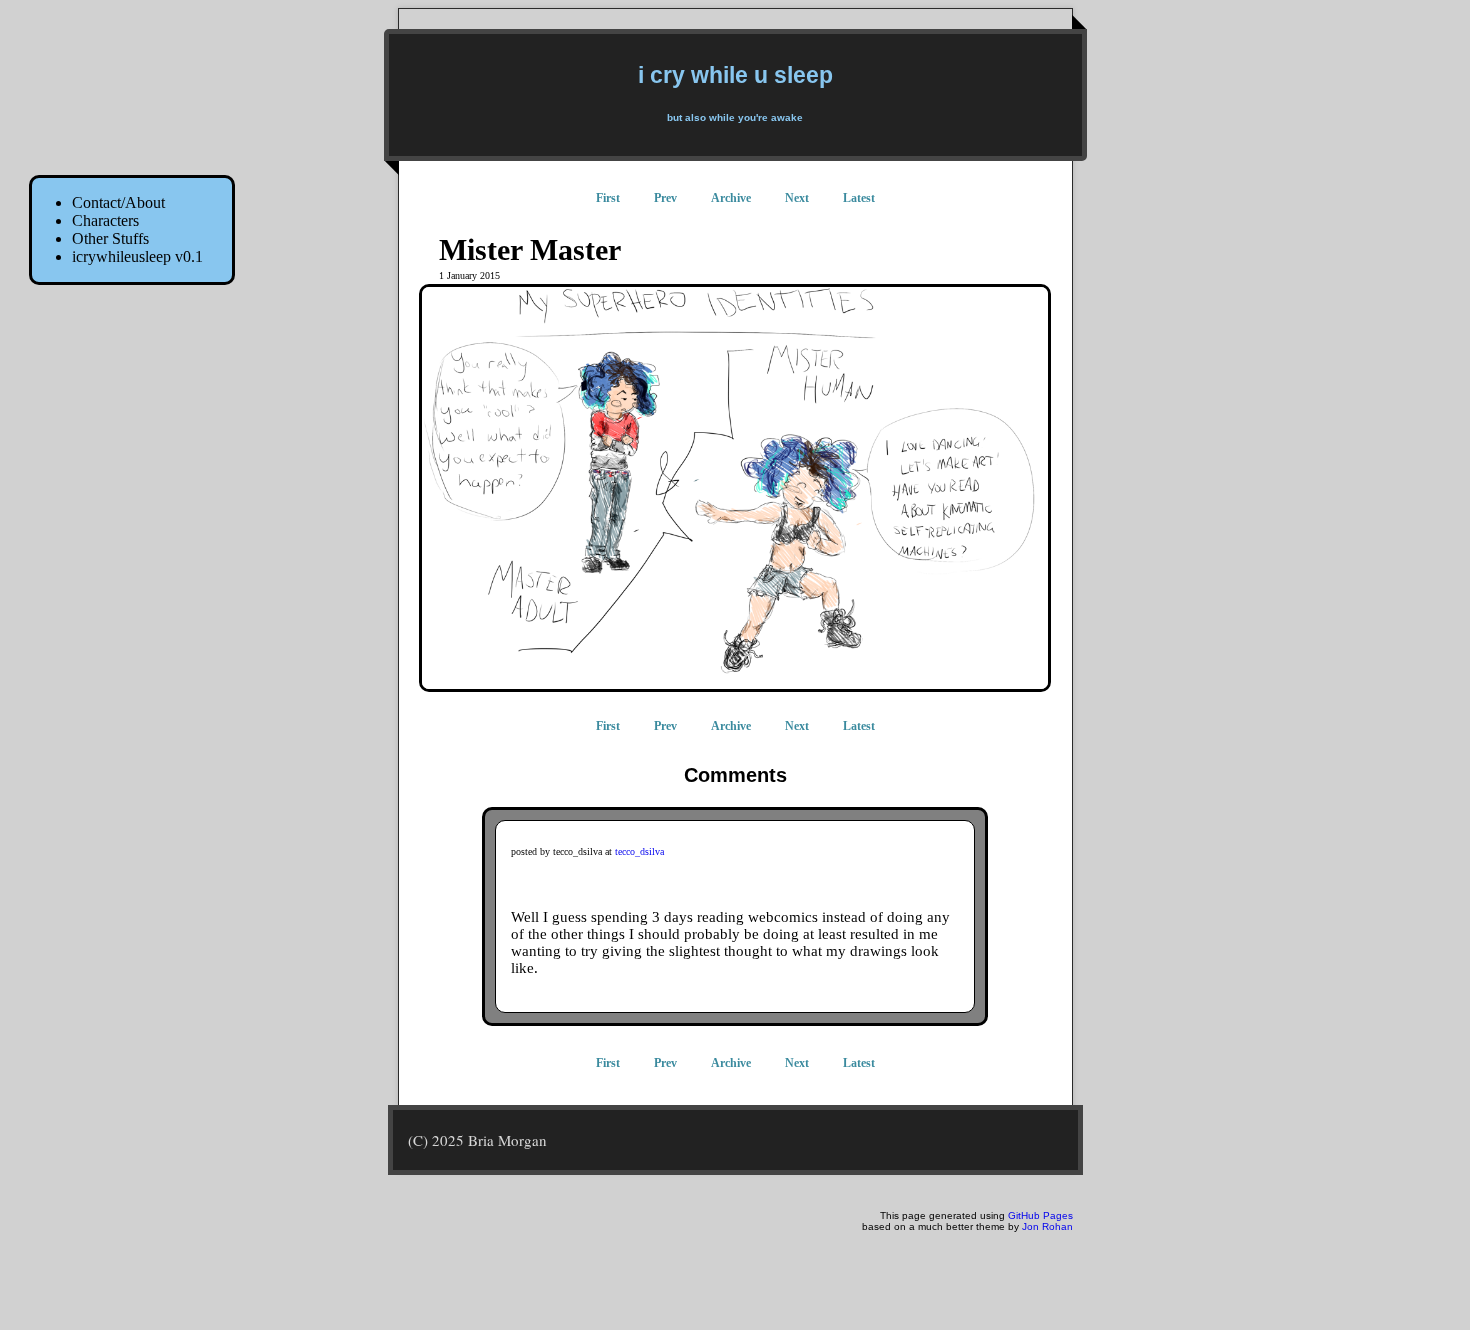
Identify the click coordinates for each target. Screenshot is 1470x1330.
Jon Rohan (1047, 1226)
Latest (859, 198)
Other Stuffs (110, 238)
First (608, 198)
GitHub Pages (1040, 1215)
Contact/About (118, 202)
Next (797, 198)
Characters (105, 220)
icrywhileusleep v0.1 (137, 256)
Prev (665, 198)
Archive (731, 198)
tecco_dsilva (639, 851)
